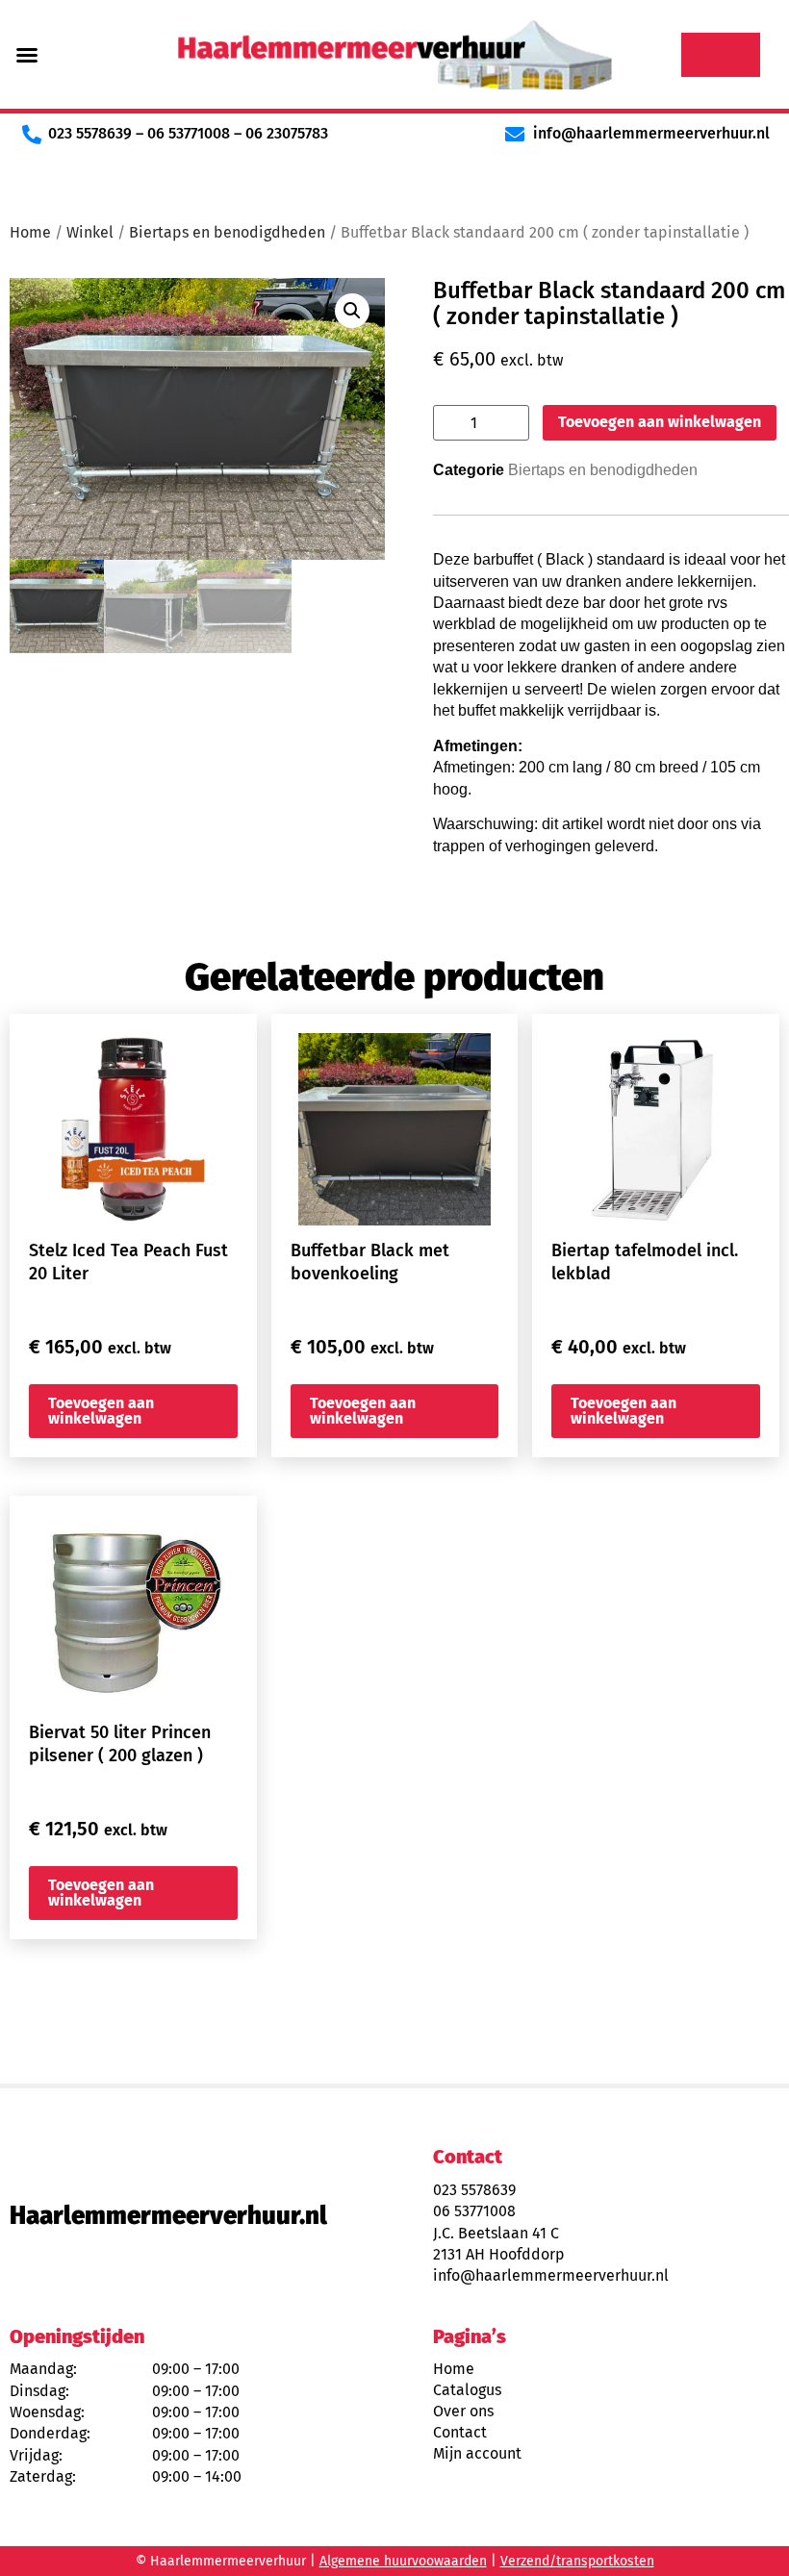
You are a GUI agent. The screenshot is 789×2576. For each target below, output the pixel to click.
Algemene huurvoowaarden (403, 2561)
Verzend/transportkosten (577, 2561)
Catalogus (467, 2390)
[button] (27, 55)
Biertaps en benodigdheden (227, 232)
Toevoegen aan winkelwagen (660, 422)
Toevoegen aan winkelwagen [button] (101, 1411)
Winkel (90, 232)
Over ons (463, 2411)
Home (30, 232)
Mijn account (477, 2453)
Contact (460, 2432)
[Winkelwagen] (721, 55)
